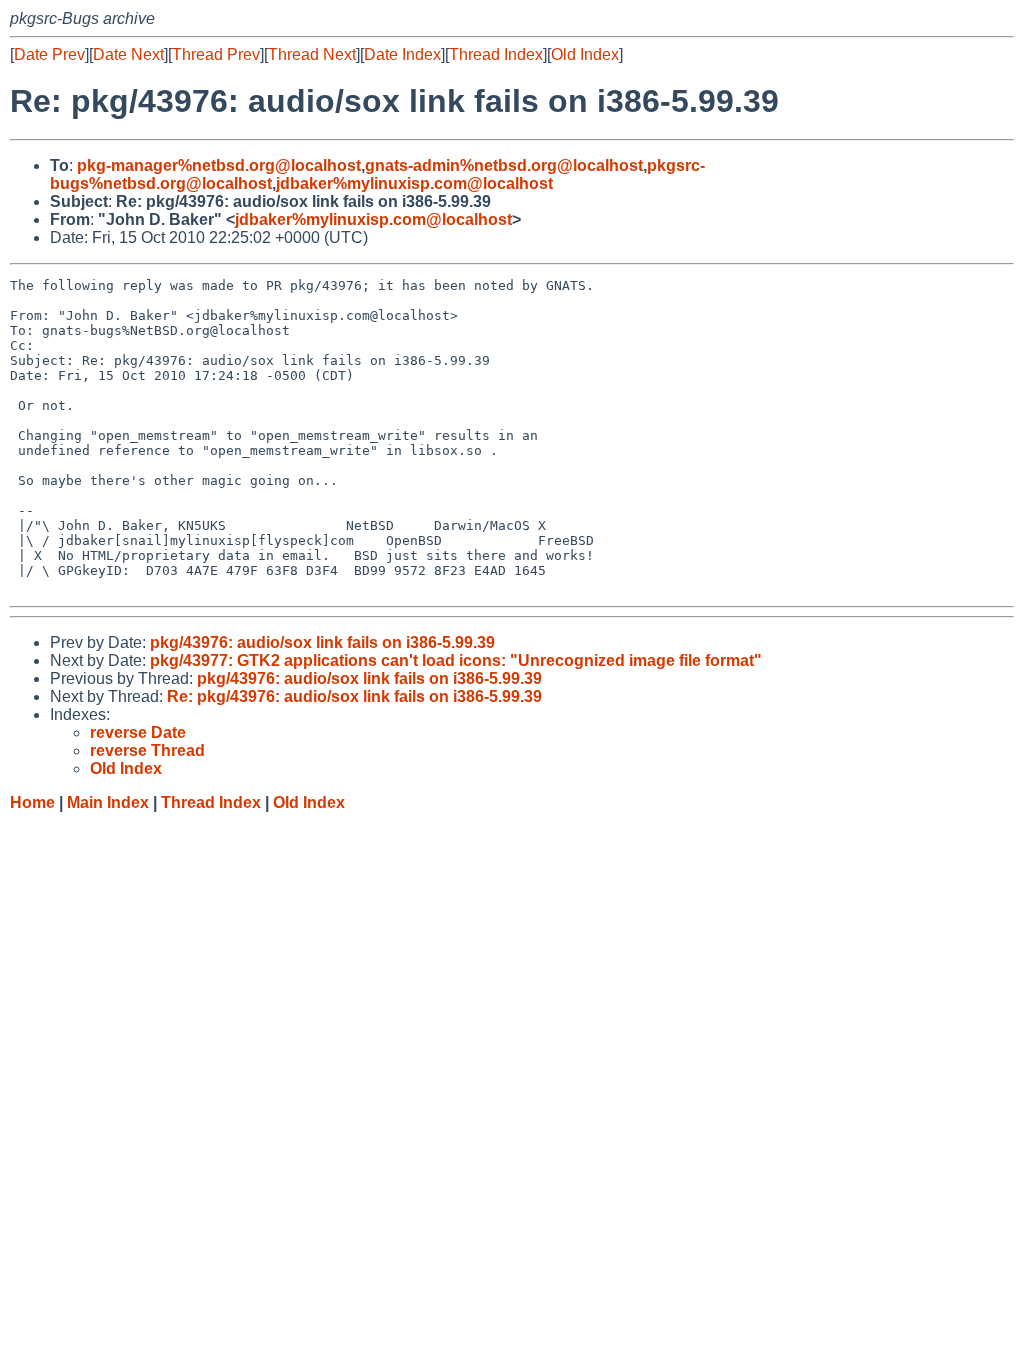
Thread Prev (216, 54)
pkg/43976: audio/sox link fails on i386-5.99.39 (322, 642)
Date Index (402, 54)
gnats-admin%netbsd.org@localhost (504, 165)
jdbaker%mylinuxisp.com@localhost (414, 183)
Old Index (585, 54)
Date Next (128, 54)
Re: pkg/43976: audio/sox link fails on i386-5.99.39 (354, 696)
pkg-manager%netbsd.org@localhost (219, 165)
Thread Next (312, 54)
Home (32, 802)
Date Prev (49, 54)
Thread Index (496, 54)
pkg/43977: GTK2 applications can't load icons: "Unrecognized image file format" (456, 660)
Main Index (108, 802)
